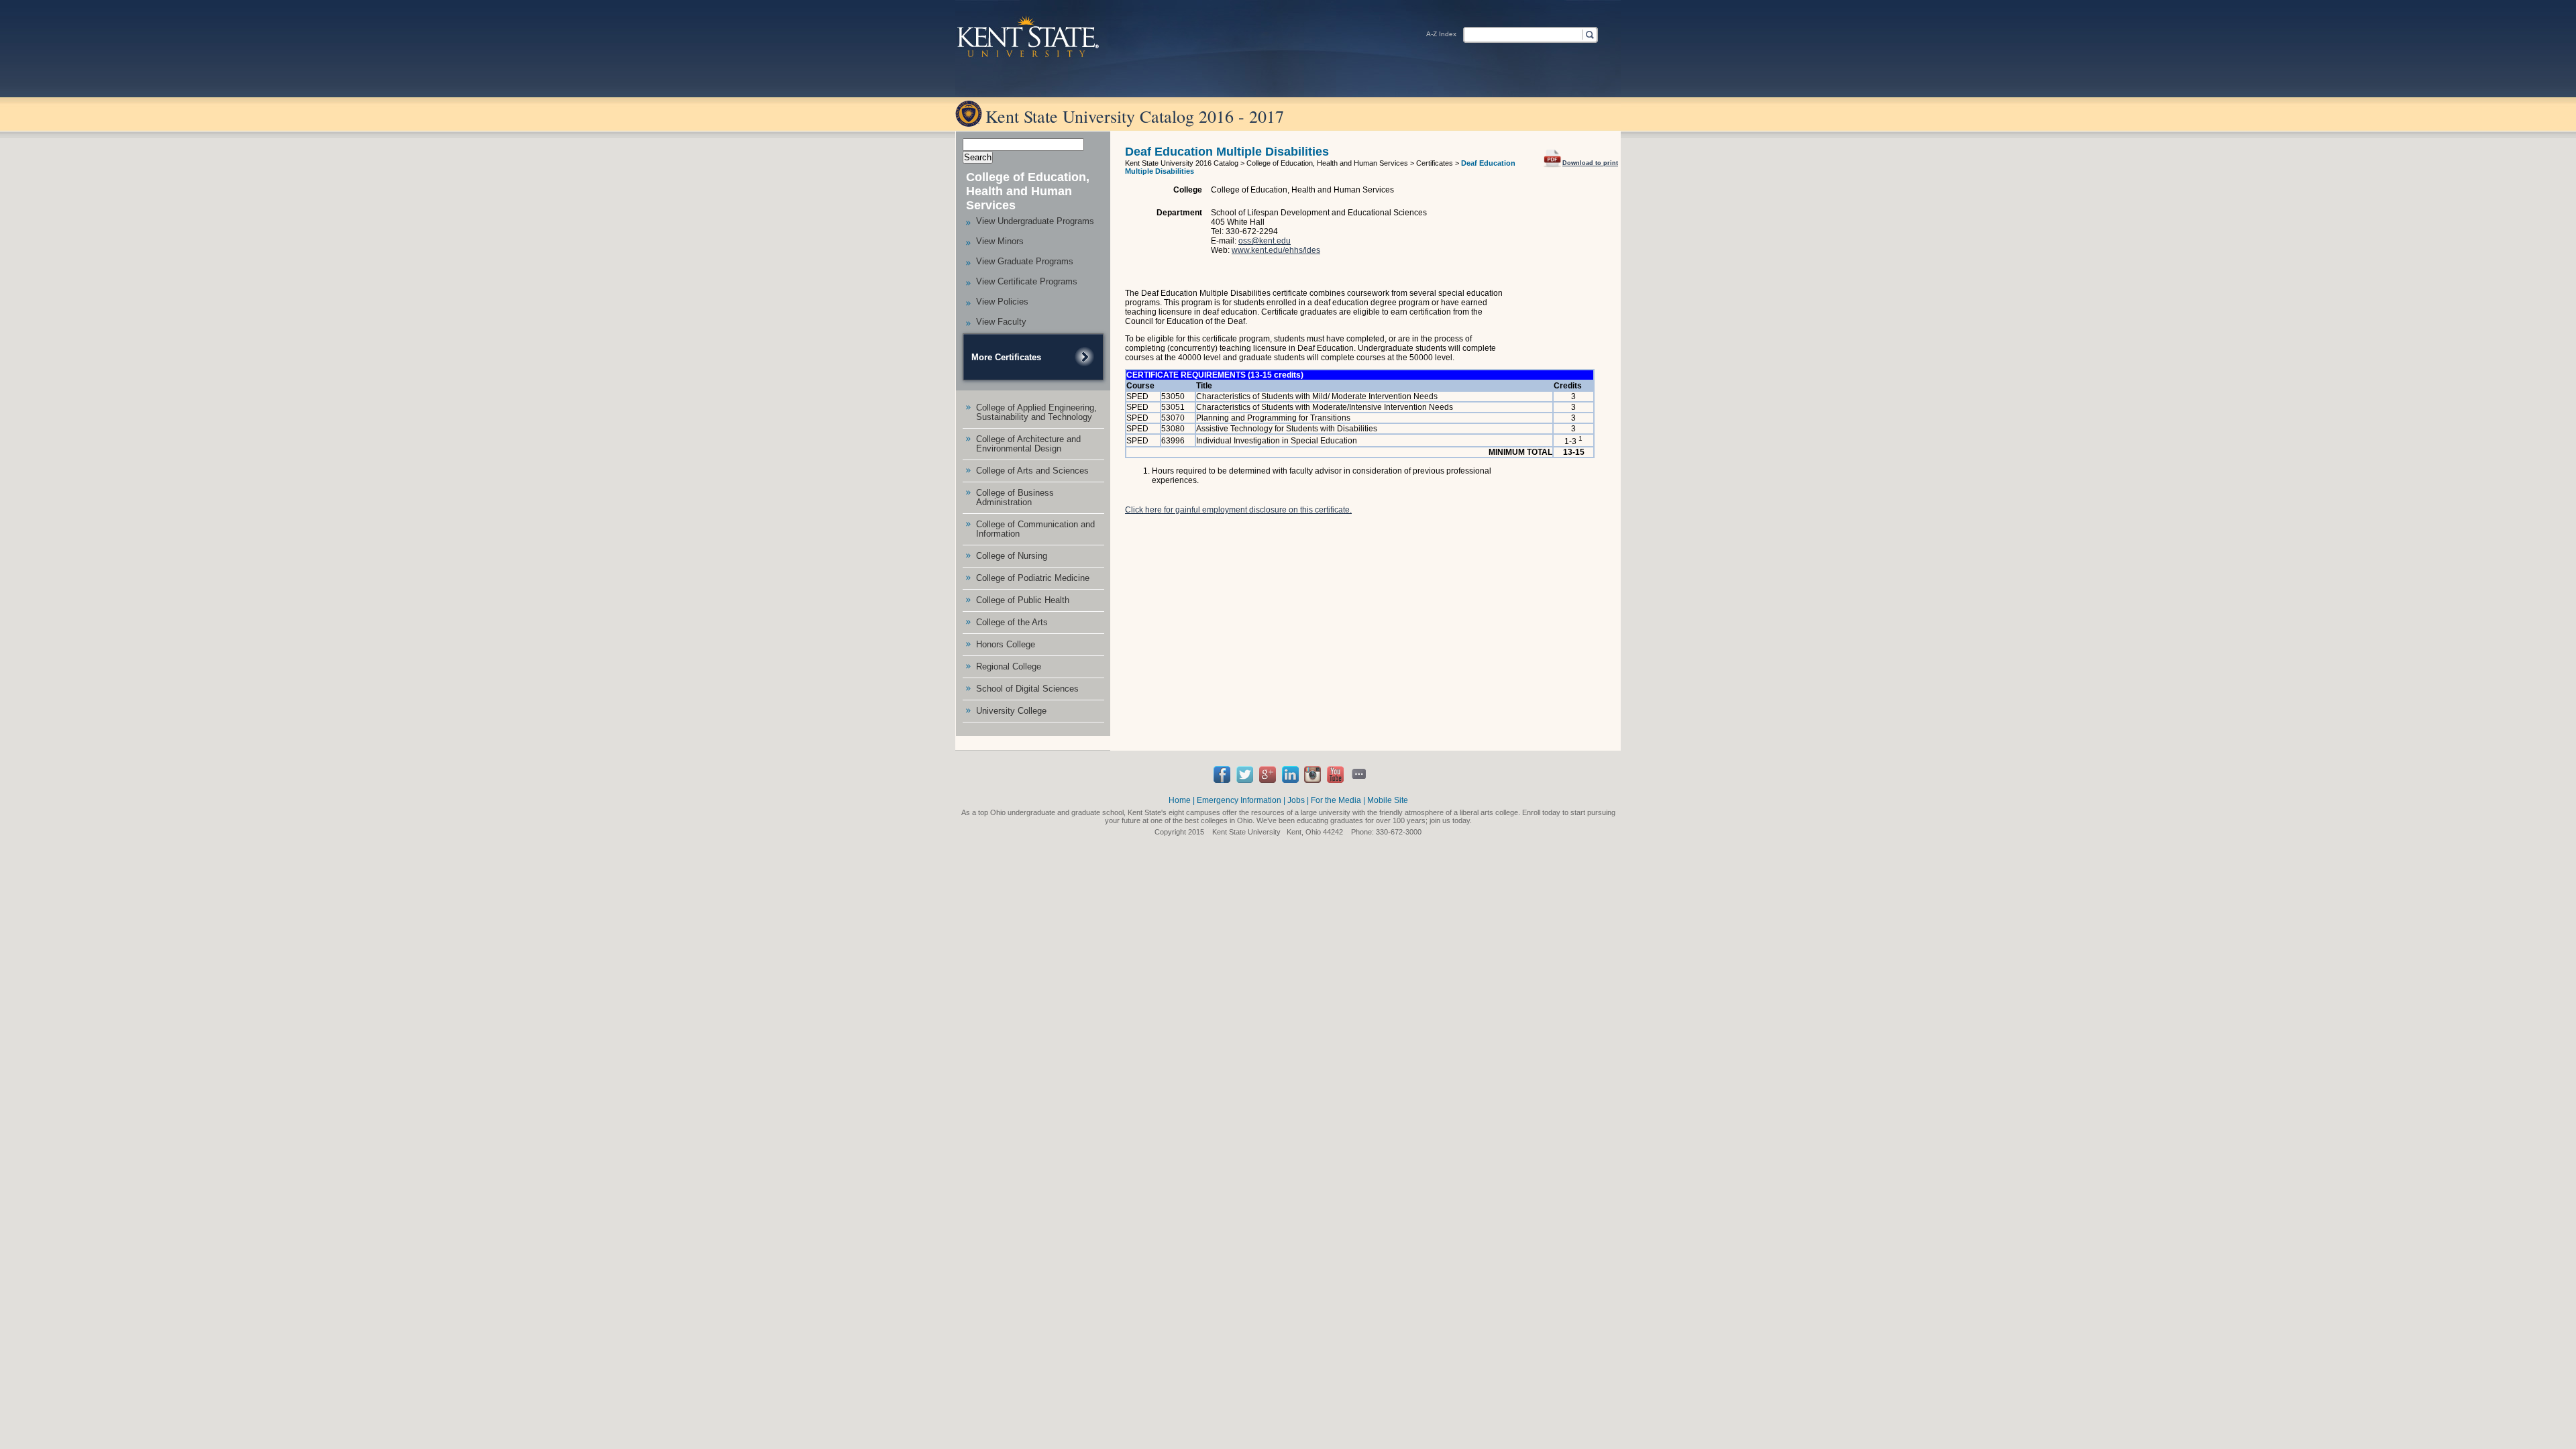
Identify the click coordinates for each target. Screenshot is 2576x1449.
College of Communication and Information (1035, 529)
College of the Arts (1012, 622)
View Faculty (1001, 322)
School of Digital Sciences (1027, 689)
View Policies (1002, 302)
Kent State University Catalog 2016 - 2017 (1135, 116)
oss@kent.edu (1265, 241)
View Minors (1000, 241)
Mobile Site (1388, 800)
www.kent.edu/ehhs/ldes (1276, 250)
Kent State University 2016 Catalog (1182, 163)
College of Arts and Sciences (1032, 471)
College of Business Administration (1015, 497)
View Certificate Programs (1027, 281)
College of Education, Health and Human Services (1028, 191)
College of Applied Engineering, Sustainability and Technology (1036, 412)
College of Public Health (1023, 600)
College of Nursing (1012, 556)
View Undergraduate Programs (1035, 221)
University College (1011, 711)
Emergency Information (1239, 800)
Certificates (1435, 163)
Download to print (1590, 163)
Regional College (1009, 666)
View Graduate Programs (1025, 261)
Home (1180, 800)
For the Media (1336, 800)
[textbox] (1522, 34)
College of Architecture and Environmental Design (1028, 444)
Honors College (1006, 644)
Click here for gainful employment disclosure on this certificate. (1238, 510)
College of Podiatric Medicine (1033, 578)
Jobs (1296, 800)
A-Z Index (1441, 34)
